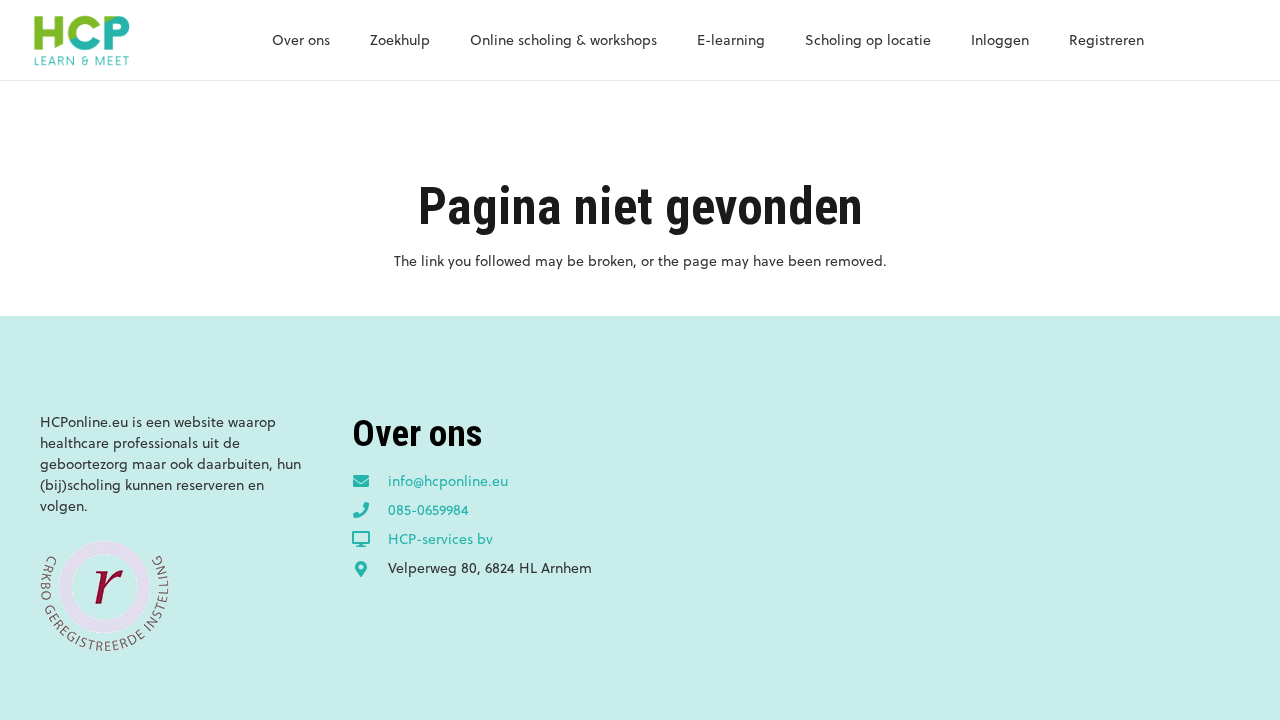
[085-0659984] (370, 511)
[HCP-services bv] (370, 540)
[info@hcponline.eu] (370, 482)
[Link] (81, 40)
